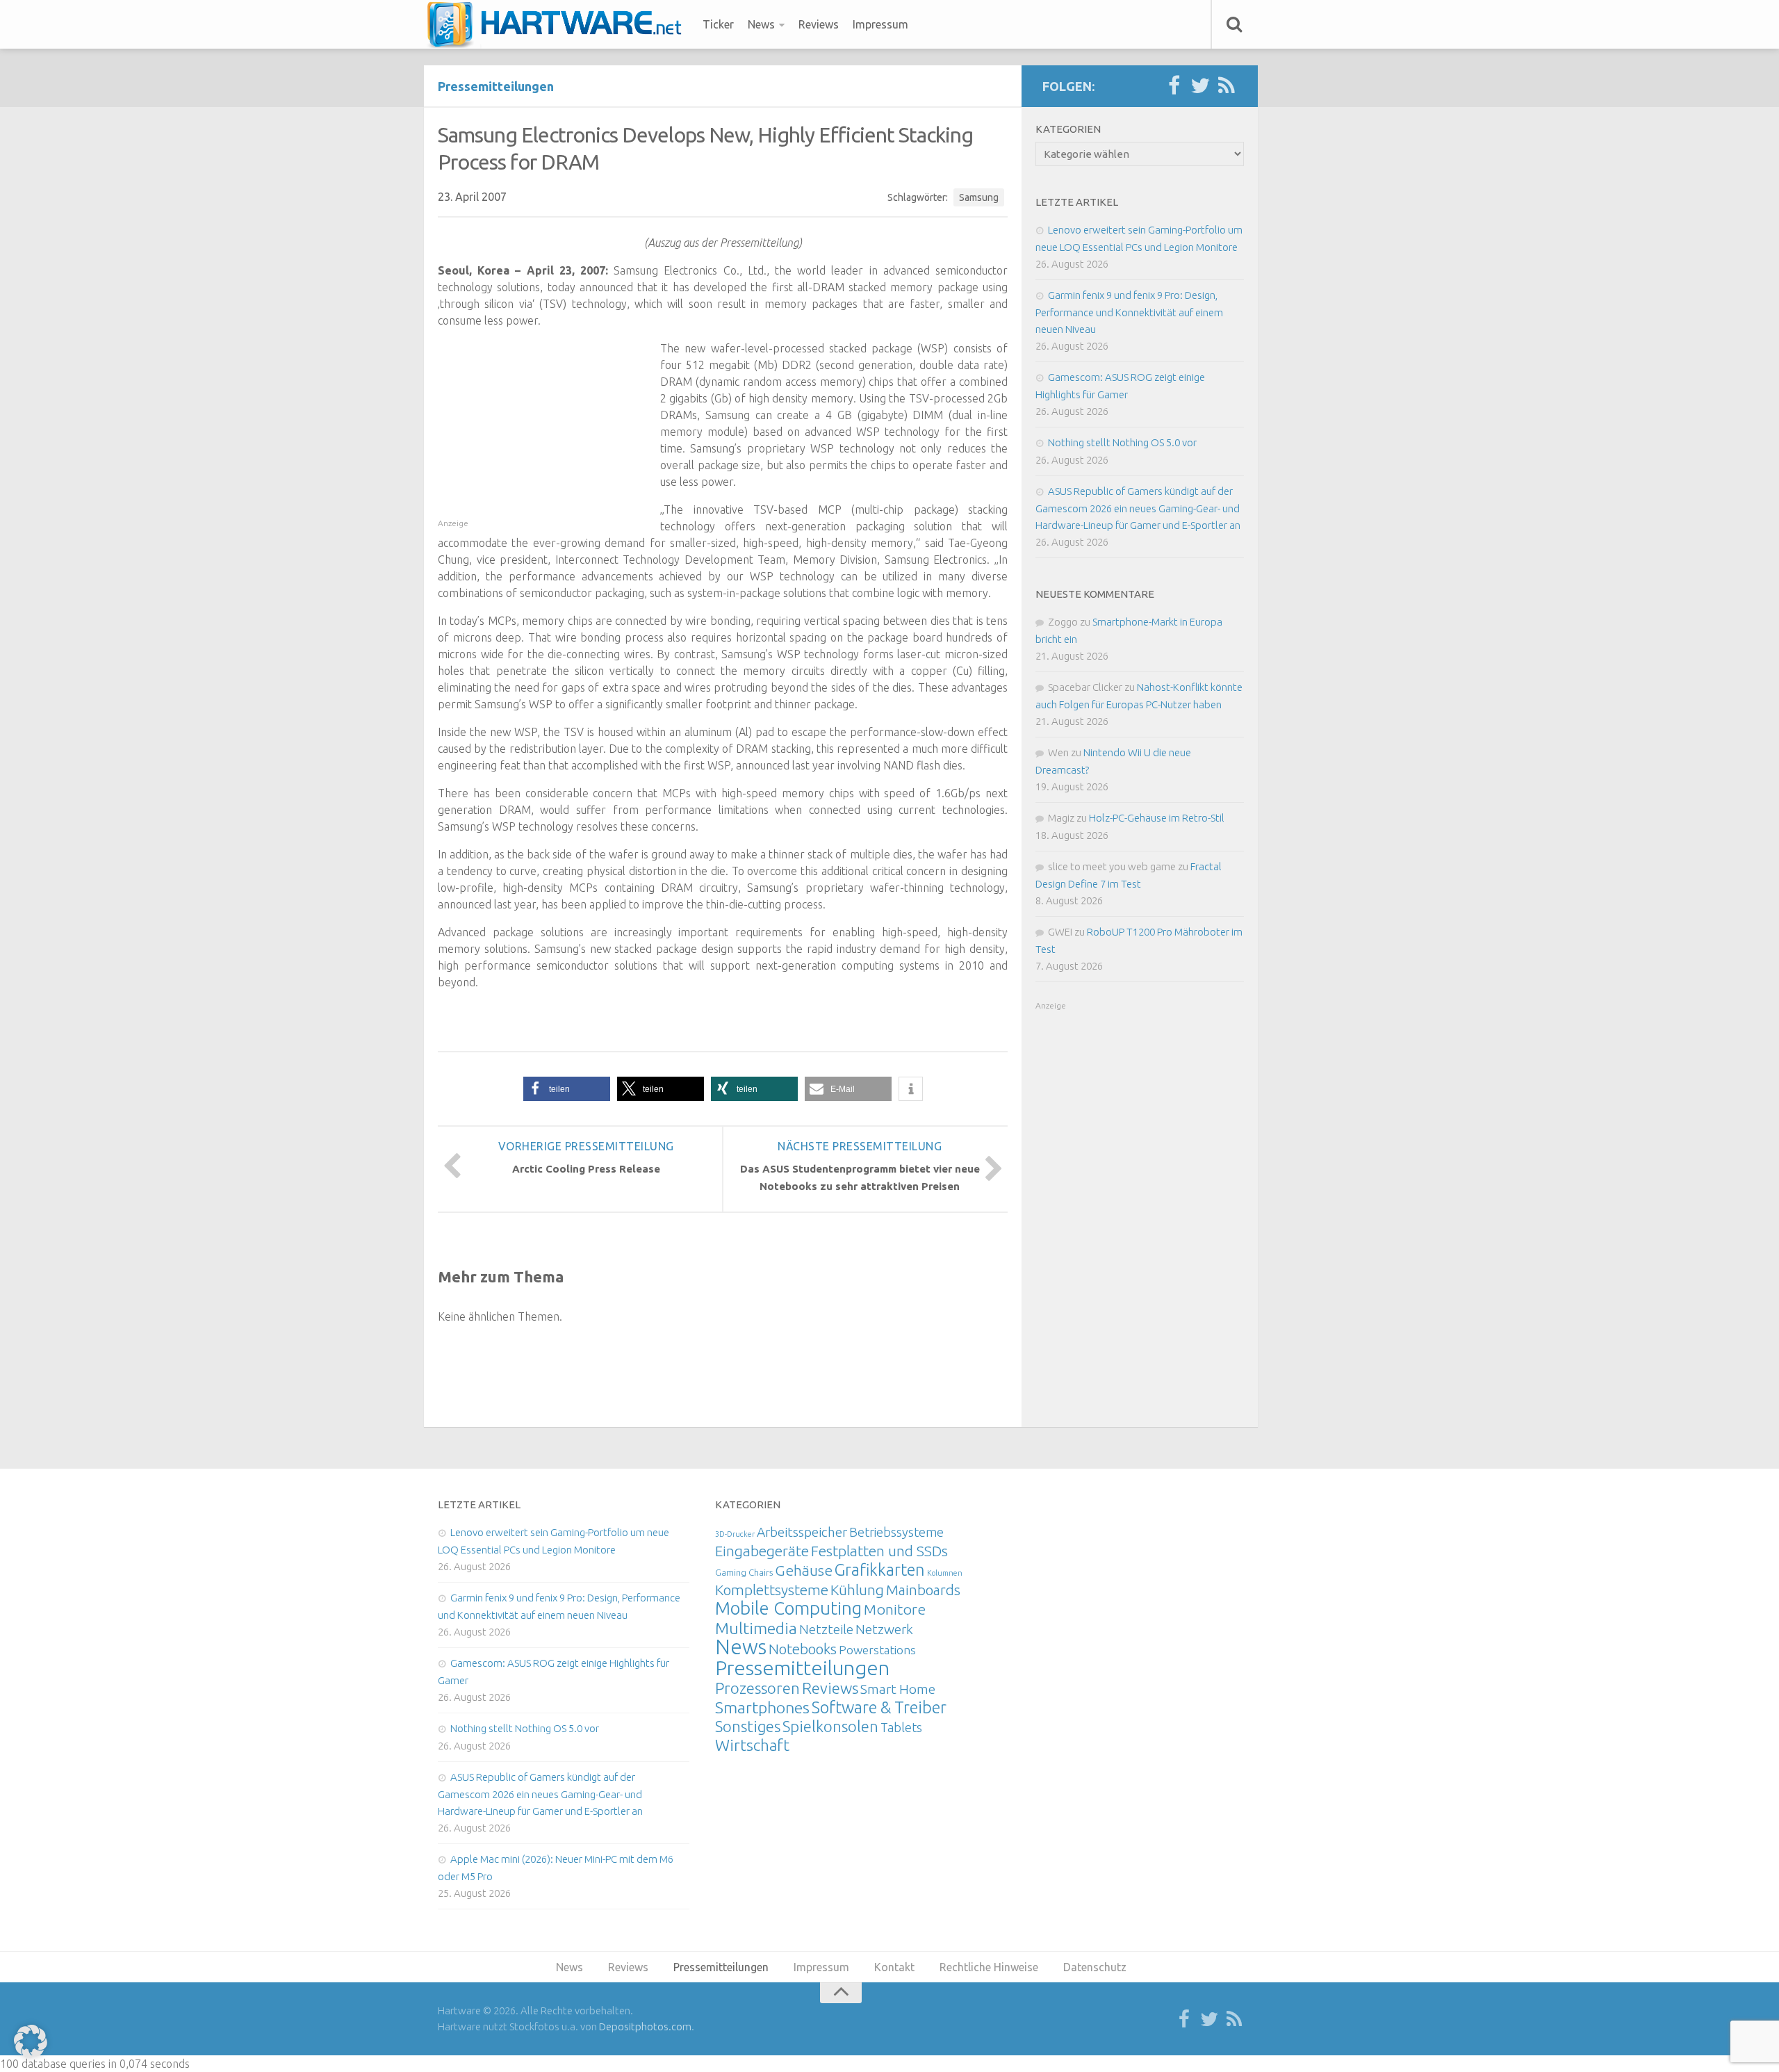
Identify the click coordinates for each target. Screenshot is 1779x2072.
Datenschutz (1095, 1967)
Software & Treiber (879, 1707)
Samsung (979, 197)
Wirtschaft (752, 1745)
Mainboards (923, 1590)
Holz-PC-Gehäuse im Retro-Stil (1157, 818)
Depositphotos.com (645, 2026)
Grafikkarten (880, 1569)
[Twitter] (1200, 86)
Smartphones (762, 1707)
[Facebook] (1174, 86)
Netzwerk (884, 1629)
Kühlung (857, 1590)
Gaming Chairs (744, 1572)
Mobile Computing (788, 1608)
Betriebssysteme (896, 1532)
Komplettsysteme (772, 1590)
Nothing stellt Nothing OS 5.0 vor (1122, 442)
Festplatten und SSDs (879, 1551)
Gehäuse (804, 1570)
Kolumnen (945, 1573)
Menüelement (559, 24)
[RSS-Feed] (1227, 86)
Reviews (819, 24)
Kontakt (894, 1967)
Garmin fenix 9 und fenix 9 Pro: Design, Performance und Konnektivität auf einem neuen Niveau (1129, 312)
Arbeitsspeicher (802, 1532)
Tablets (901, 1727)
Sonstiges (748, 1726)
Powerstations (877, 1650)
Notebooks (803, 1649)
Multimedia (756, 1628)
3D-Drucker (735, 1534)
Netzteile (826, 1629)
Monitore (895, 1609)
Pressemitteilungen (496, 86)
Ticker (718, 24)
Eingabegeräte (762, 1551)
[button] (567, 1089)
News (761, 24)
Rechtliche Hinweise (989, 1967)
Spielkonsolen (830, 1726)
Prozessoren (757, 1688)
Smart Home (898, 1689)
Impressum (880, 24)
